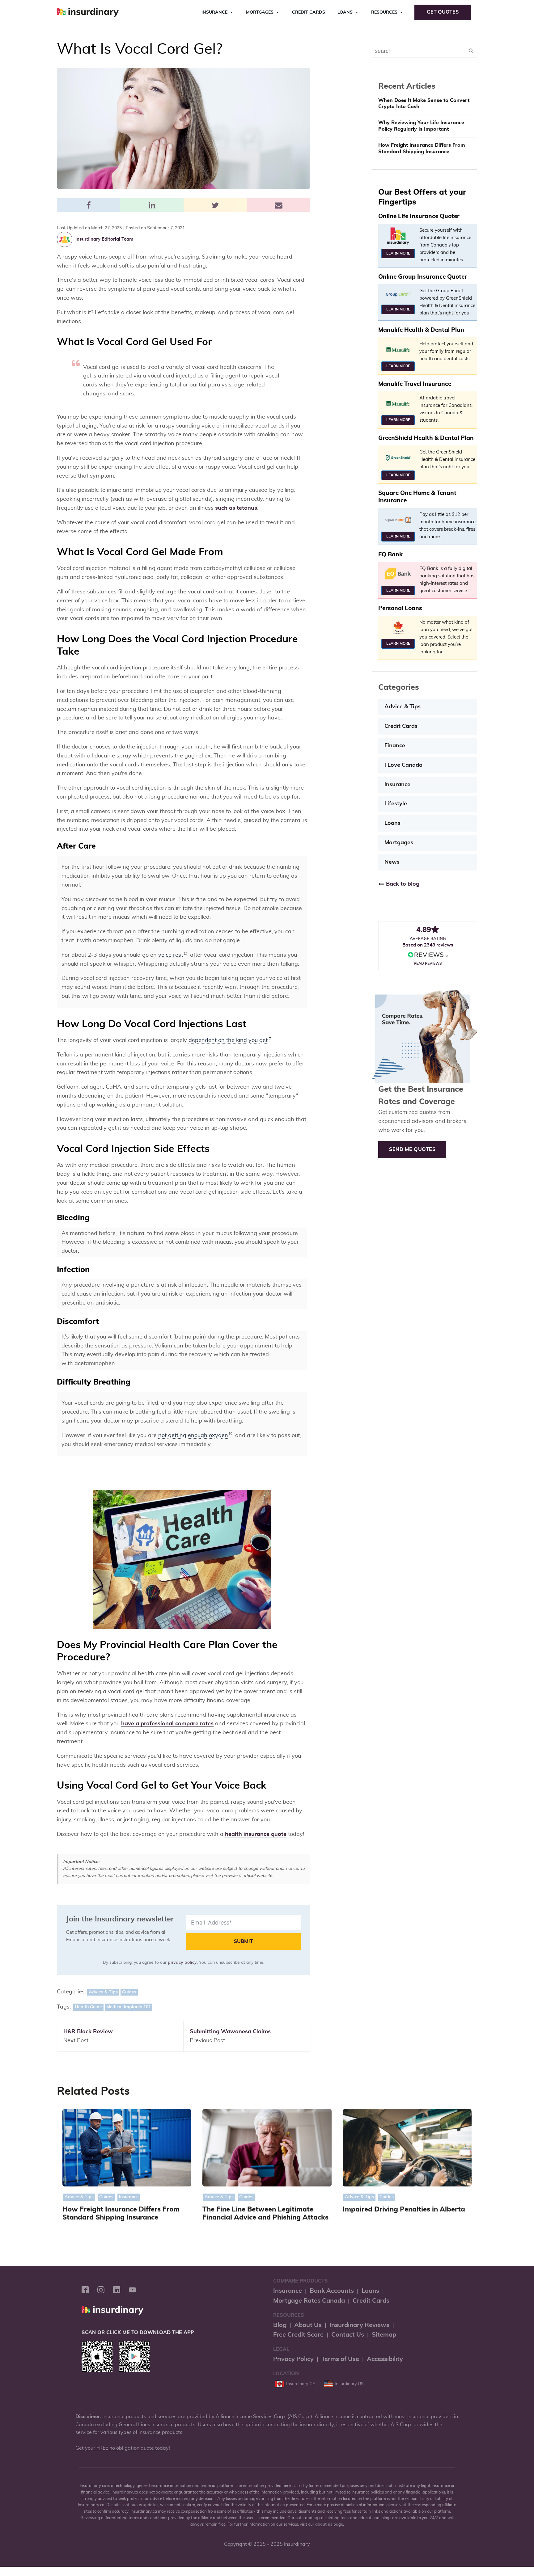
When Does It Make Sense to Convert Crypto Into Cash (424, 104)
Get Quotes (443, 12)
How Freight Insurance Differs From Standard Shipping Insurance (422, 148)
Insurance (214, 12)
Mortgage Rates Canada (309, 2301)
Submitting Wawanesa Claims (230, 2032)
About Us (308, 2325)
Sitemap (384, 2335)
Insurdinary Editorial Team (104, 239)
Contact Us (348, 2335)
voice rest (171, 955)
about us (324, 2525)
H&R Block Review (88, 2032)
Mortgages (260, 12)
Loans (345, 12)
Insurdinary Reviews (359, 2325)
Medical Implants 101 (129, 2007)
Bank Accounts (332, 2291)
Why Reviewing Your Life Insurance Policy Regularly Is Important (421, 126)
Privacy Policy (293, 2359)
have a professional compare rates (167, 1724)
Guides (129, 1992)
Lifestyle (396, 804)
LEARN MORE (398, 253)
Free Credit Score (298, 2335)
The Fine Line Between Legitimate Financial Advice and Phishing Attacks (265, 2213)
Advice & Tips (103, 1992)
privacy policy (182, 1963)
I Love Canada (403, 765)
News (392, 862)
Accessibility (385, 2359)
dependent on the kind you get (228, 1040)
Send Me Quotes (412, 1149)
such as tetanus (236, 508)
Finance (395, 746)
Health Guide (88, 2007)
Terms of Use (340, 2359)
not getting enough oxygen (193, 1436)
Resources (384, 12)
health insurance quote (256, 1834)
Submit (244, 1941)
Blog (280, 2325)
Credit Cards (309, 12)
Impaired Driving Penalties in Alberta (404, 2209)
